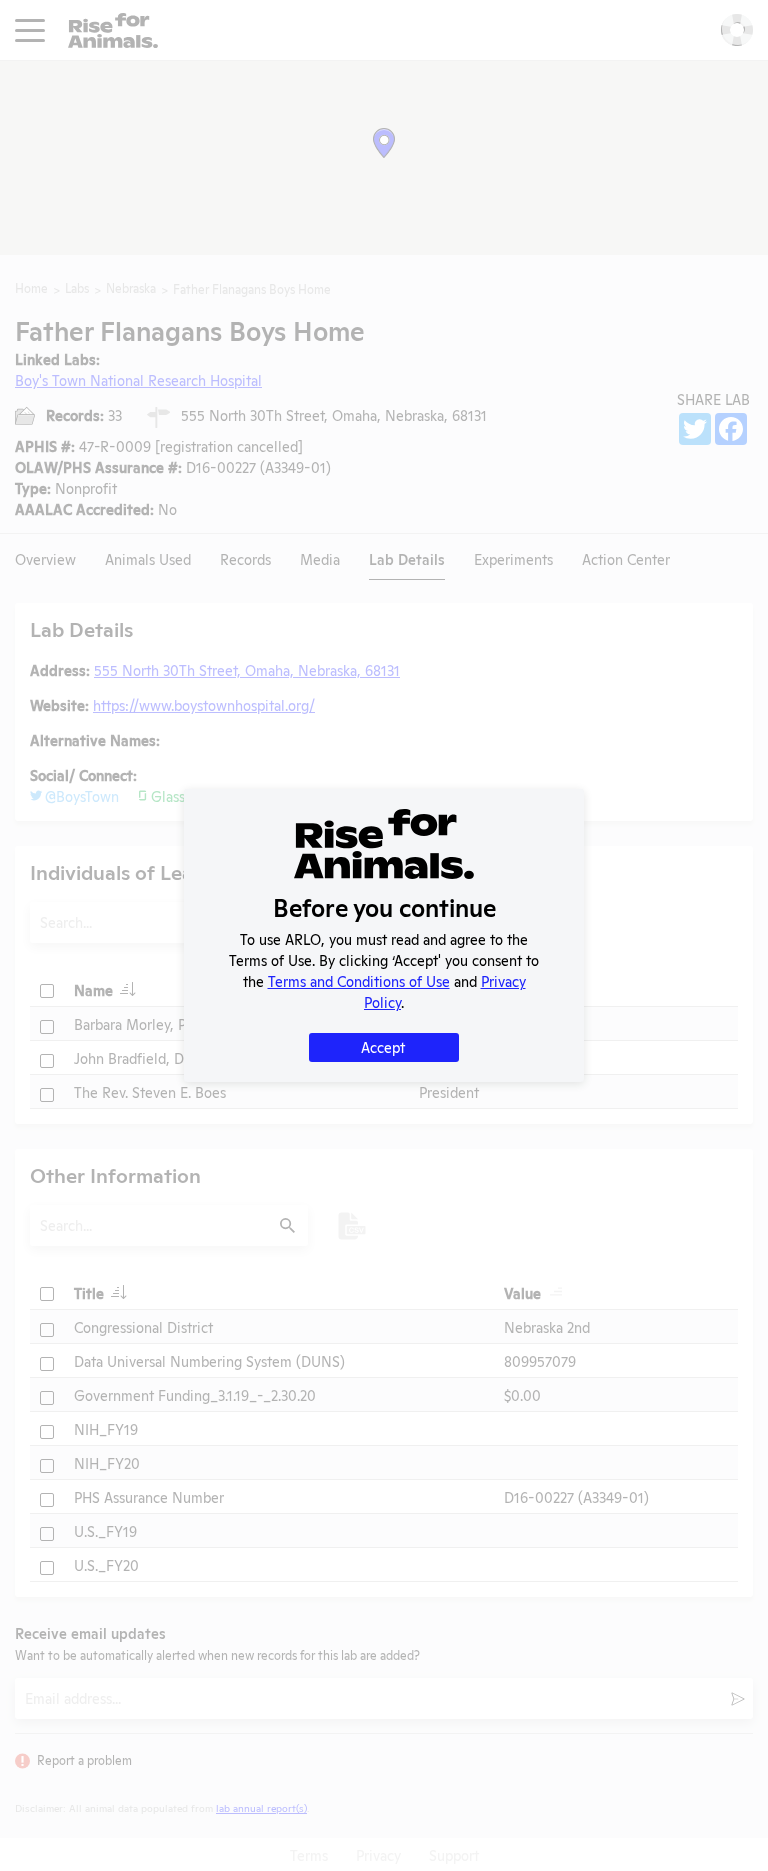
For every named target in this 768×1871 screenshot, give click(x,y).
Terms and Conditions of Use (359, 980)
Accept (383, 1046)
